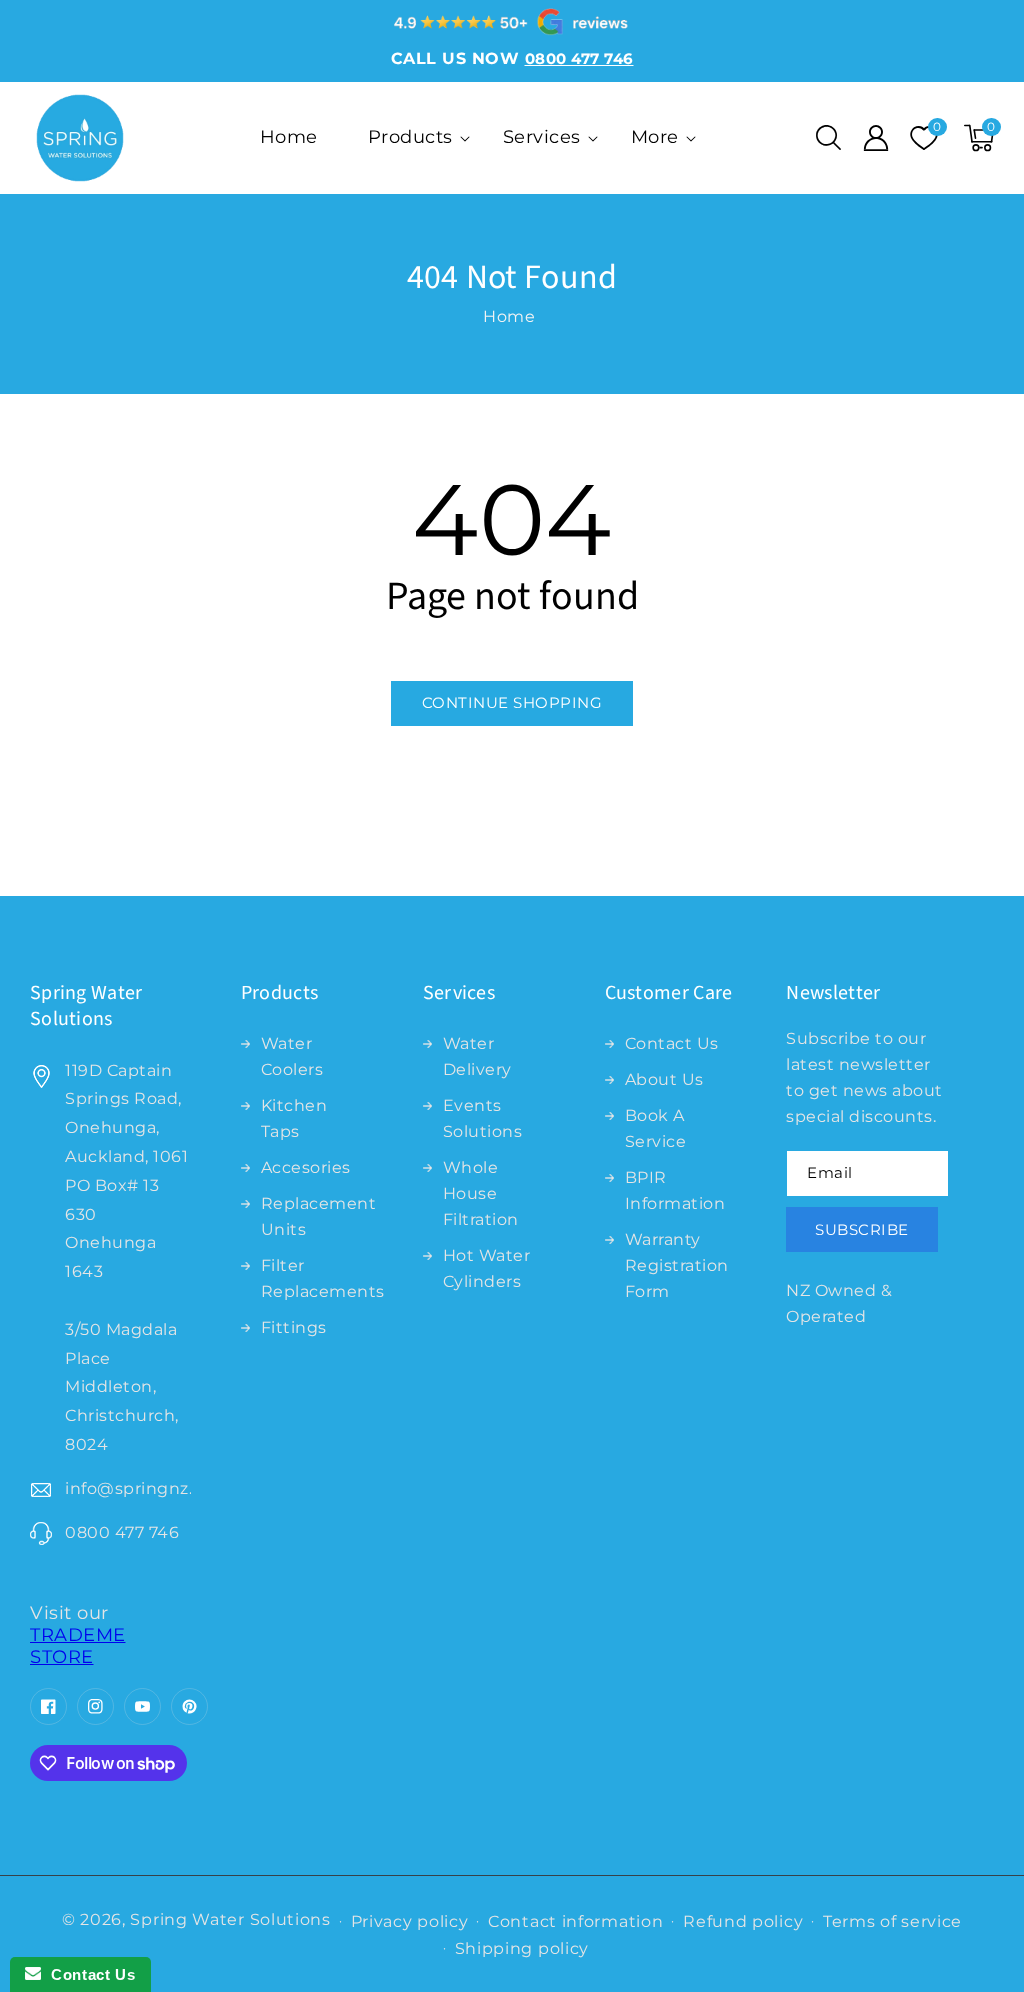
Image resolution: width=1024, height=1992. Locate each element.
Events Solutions (483, 1118)
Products (410, 137)
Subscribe (862, 1229)
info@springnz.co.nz (128, 1488)
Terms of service (892, 1921)
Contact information (575, 1921)
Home (509, 316)
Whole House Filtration (481, 1193)
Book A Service (656, 1128)
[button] (828, 138)
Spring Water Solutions (230, 1919)
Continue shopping (512, 702)
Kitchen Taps (294, 1118)
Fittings (294, 1327)
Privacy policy (410, 1921)
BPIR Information (675, 1190)
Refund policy (743, 1921)
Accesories (306, 1167)
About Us (664, 1079)
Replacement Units (319, 1216)
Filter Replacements (323, 1278)
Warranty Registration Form (677, 1265)
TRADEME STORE (78, 1646)
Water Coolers (292, 1056)
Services (542, 137)
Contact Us (672, 1043)
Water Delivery (477, 1056)
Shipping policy (522, 1948)
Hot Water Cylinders (487, 1268)
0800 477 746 (122, 1532)
